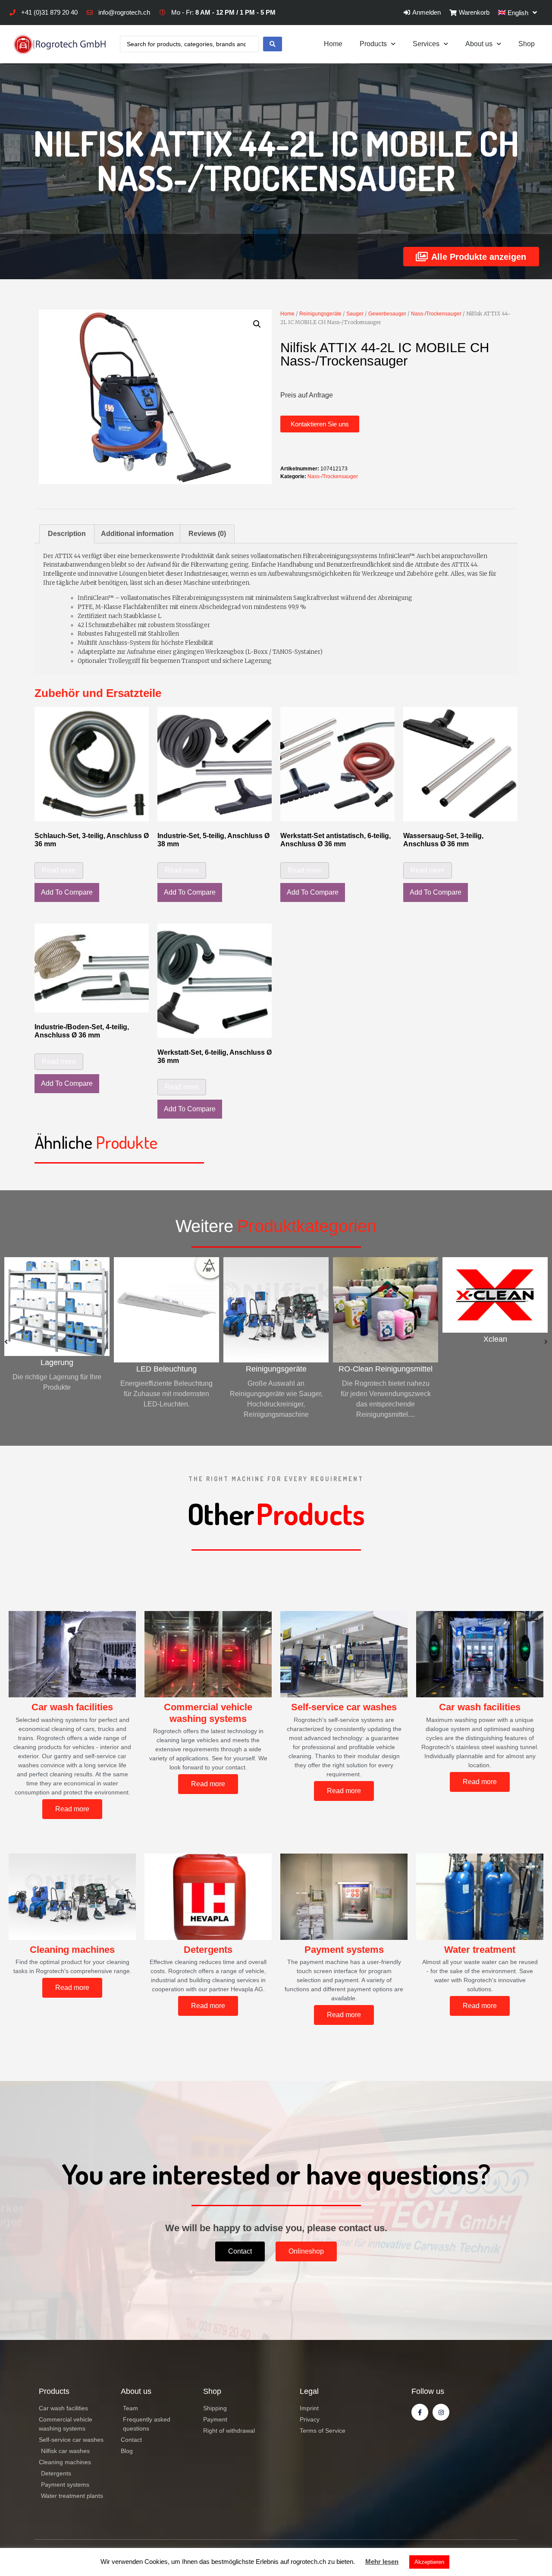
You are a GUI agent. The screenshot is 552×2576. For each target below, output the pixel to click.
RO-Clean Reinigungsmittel (276, 1369)
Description (67, 534)
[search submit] (273, 44)
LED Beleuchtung (57, 1369)
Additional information (137, 534)
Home (333, 44)
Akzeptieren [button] (429, 2562)
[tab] (67, 534)
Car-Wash (495, 1369)
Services (426, 44)
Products (373, 44)
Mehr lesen (382, 2562)
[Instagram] (441, 2412)
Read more (59, 870)
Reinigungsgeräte (320, 314)
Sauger (355, 314)
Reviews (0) (207, 534)
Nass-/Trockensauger (436, 314)
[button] (320, 424)
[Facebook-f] (420, 2412)
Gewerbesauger (387, 314)
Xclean (386, 1339)
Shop (527, 44)
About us (479, 44)
